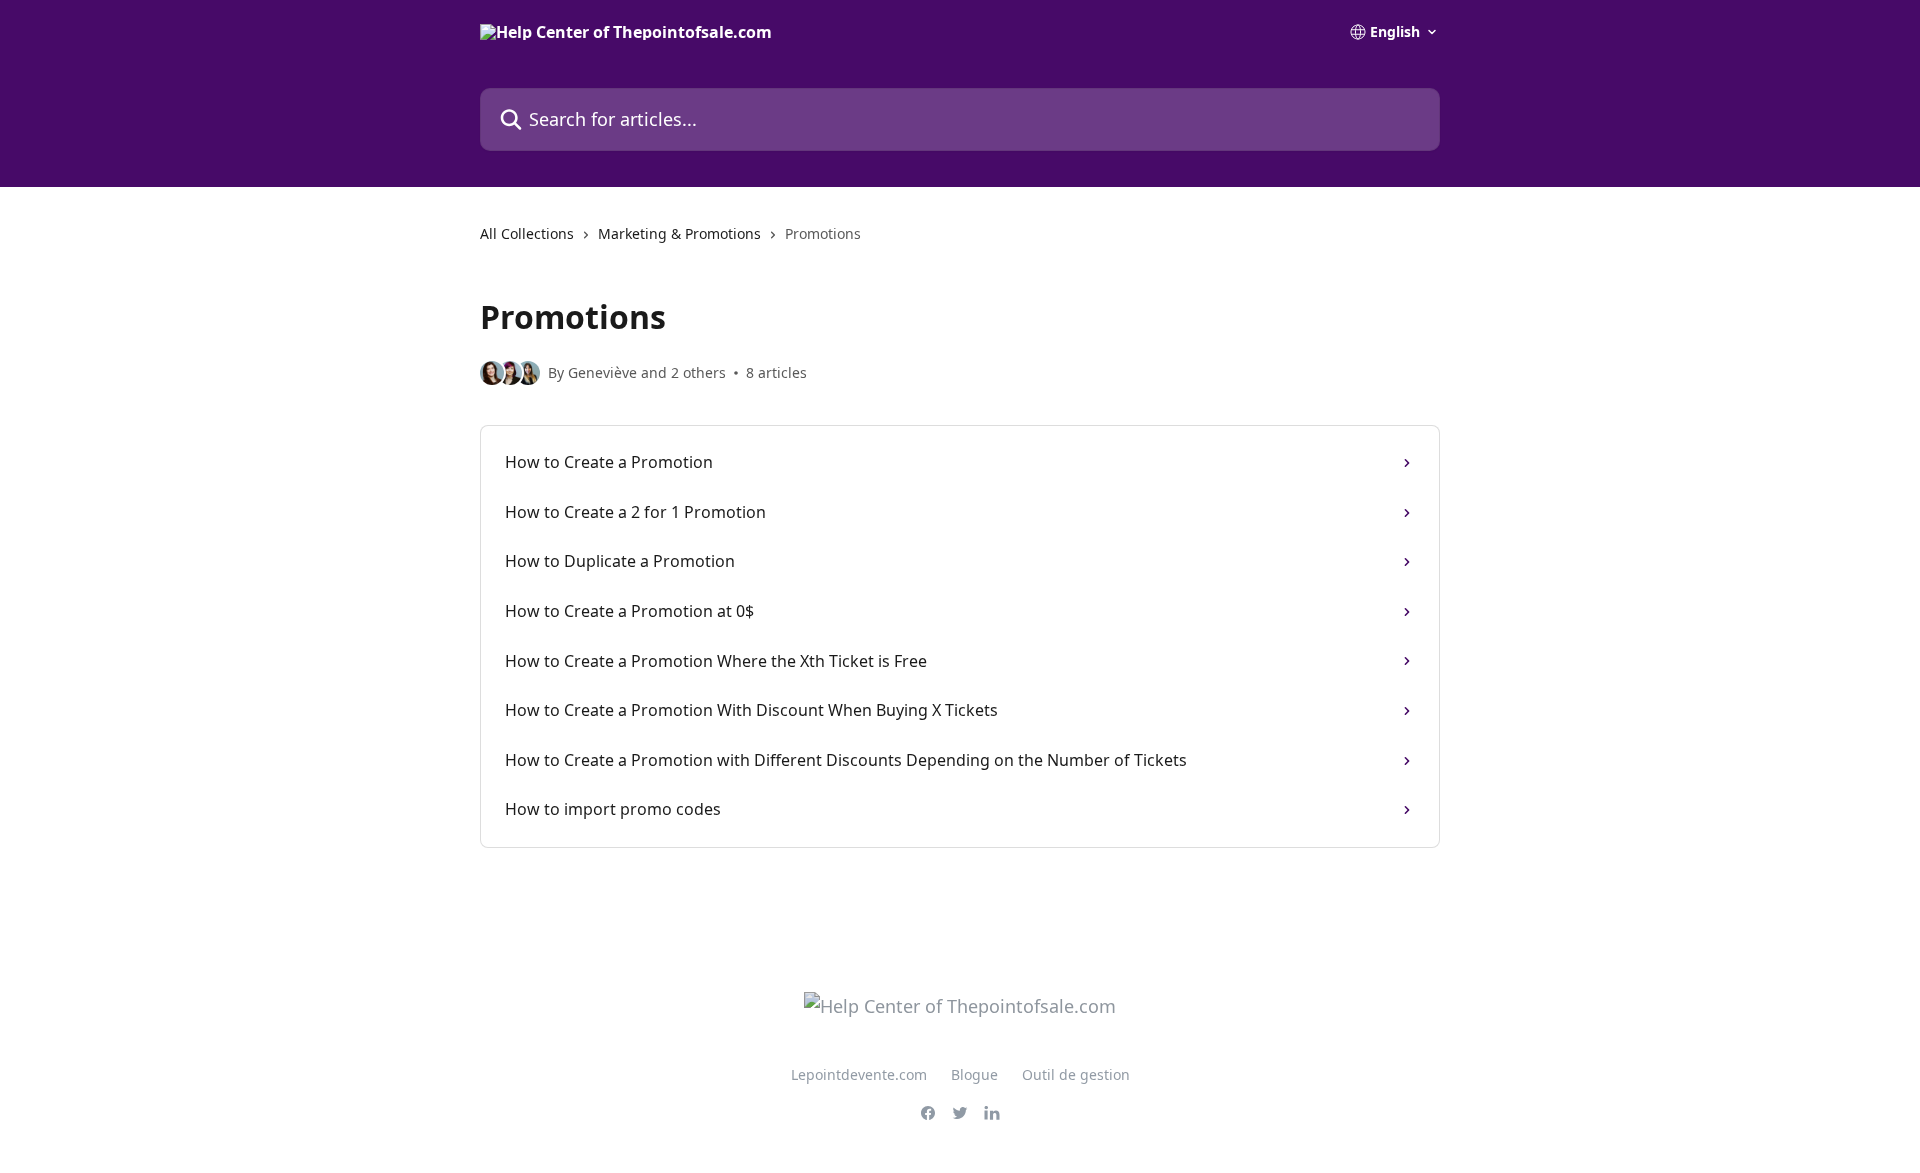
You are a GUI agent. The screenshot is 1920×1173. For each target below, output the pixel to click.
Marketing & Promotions (679, 233)
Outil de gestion (1076, 1074)
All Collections (527, 233)
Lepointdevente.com (859, 1074)
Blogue (974, 1074)
